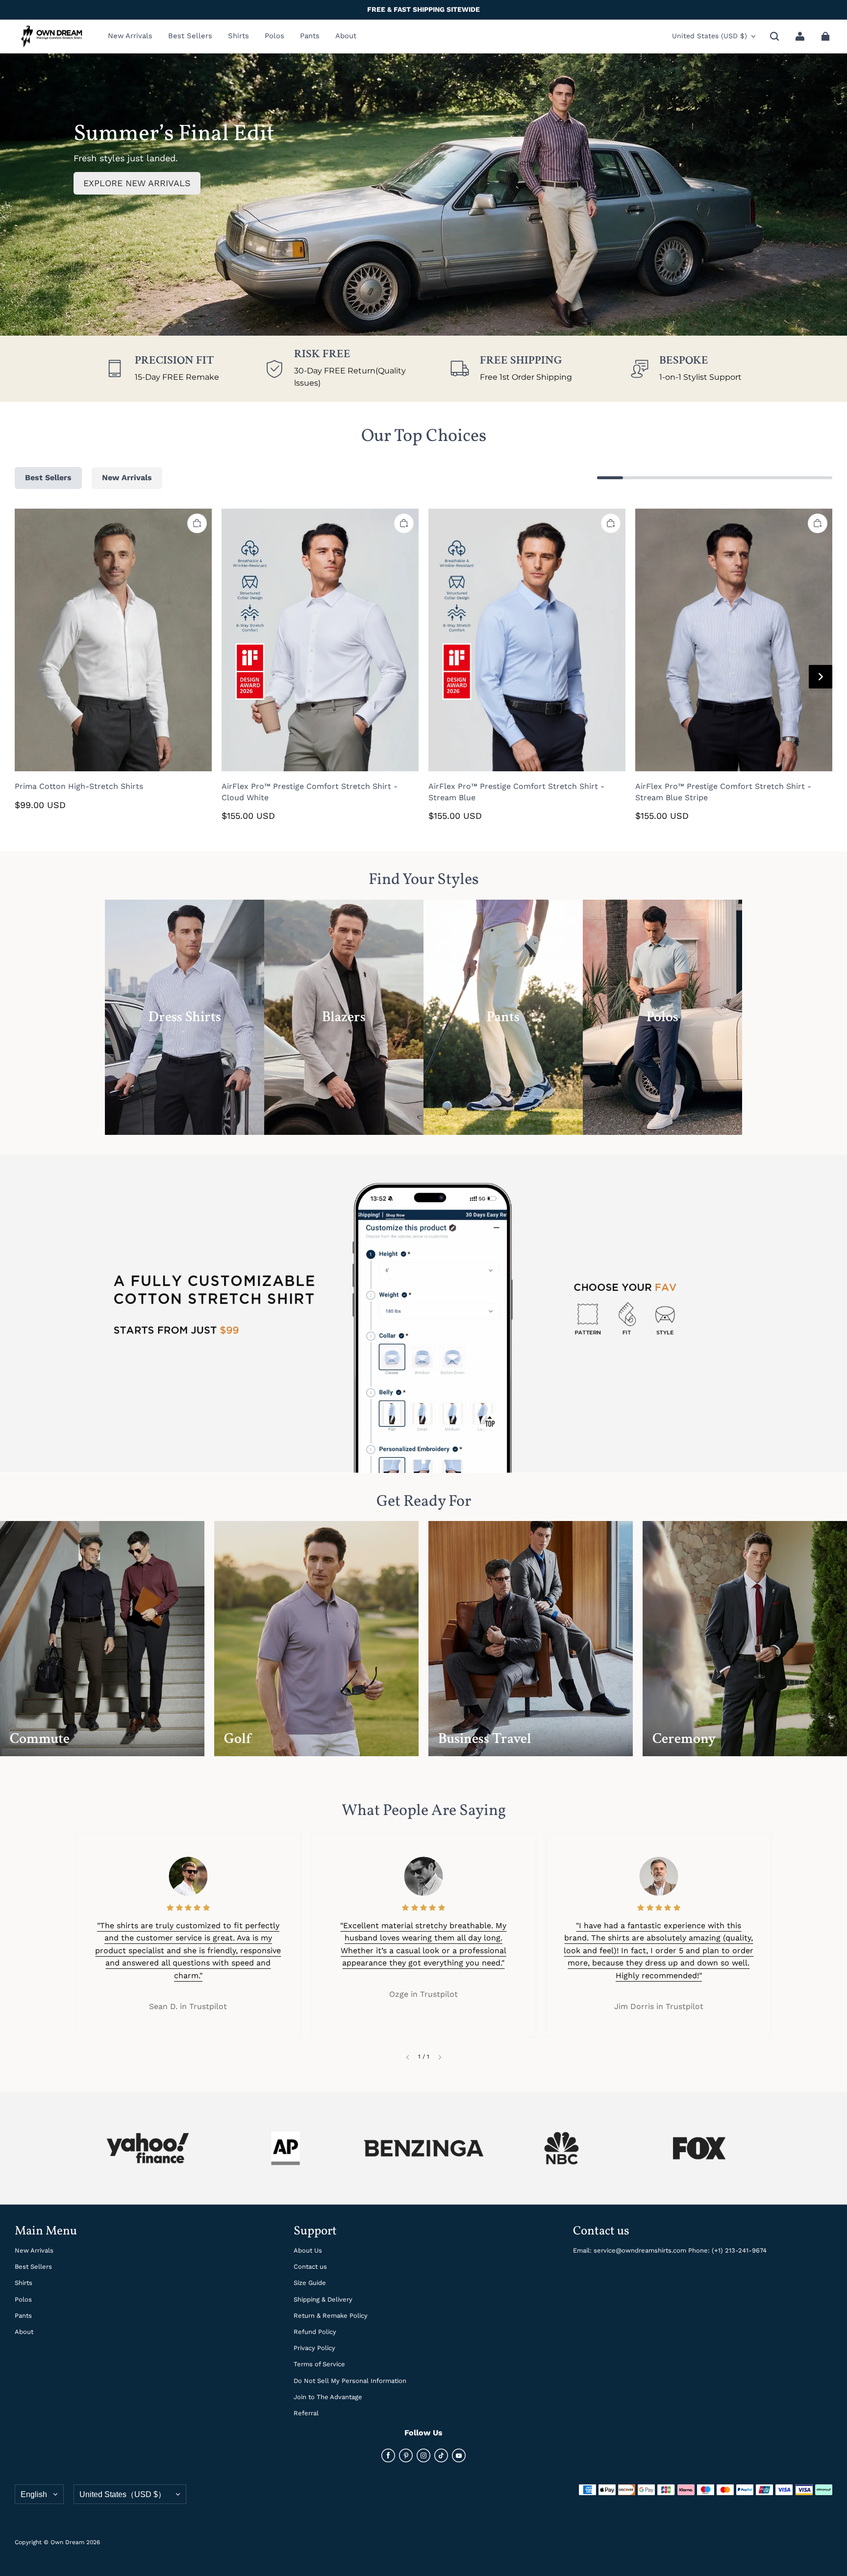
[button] (774, 36)
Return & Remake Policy (331, 2316)
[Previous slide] (408, 2057)
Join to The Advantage (328, 2397)
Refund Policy (315, 2332)
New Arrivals (34, 2250)
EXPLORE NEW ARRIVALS (137, 183)
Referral (306, 2413)
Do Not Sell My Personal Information (350, 2381)
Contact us (310, 2267)
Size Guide (310, 2283)
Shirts (24, 2283)
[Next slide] (440, 2057)
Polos (23, 2299)
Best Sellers (33, 2267)
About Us (308, 2250)
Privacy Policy (314, 2348)
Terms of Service (319, 2364)
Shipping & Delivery (323, 2299)
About (24, 2332)
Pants (23, 2316)
